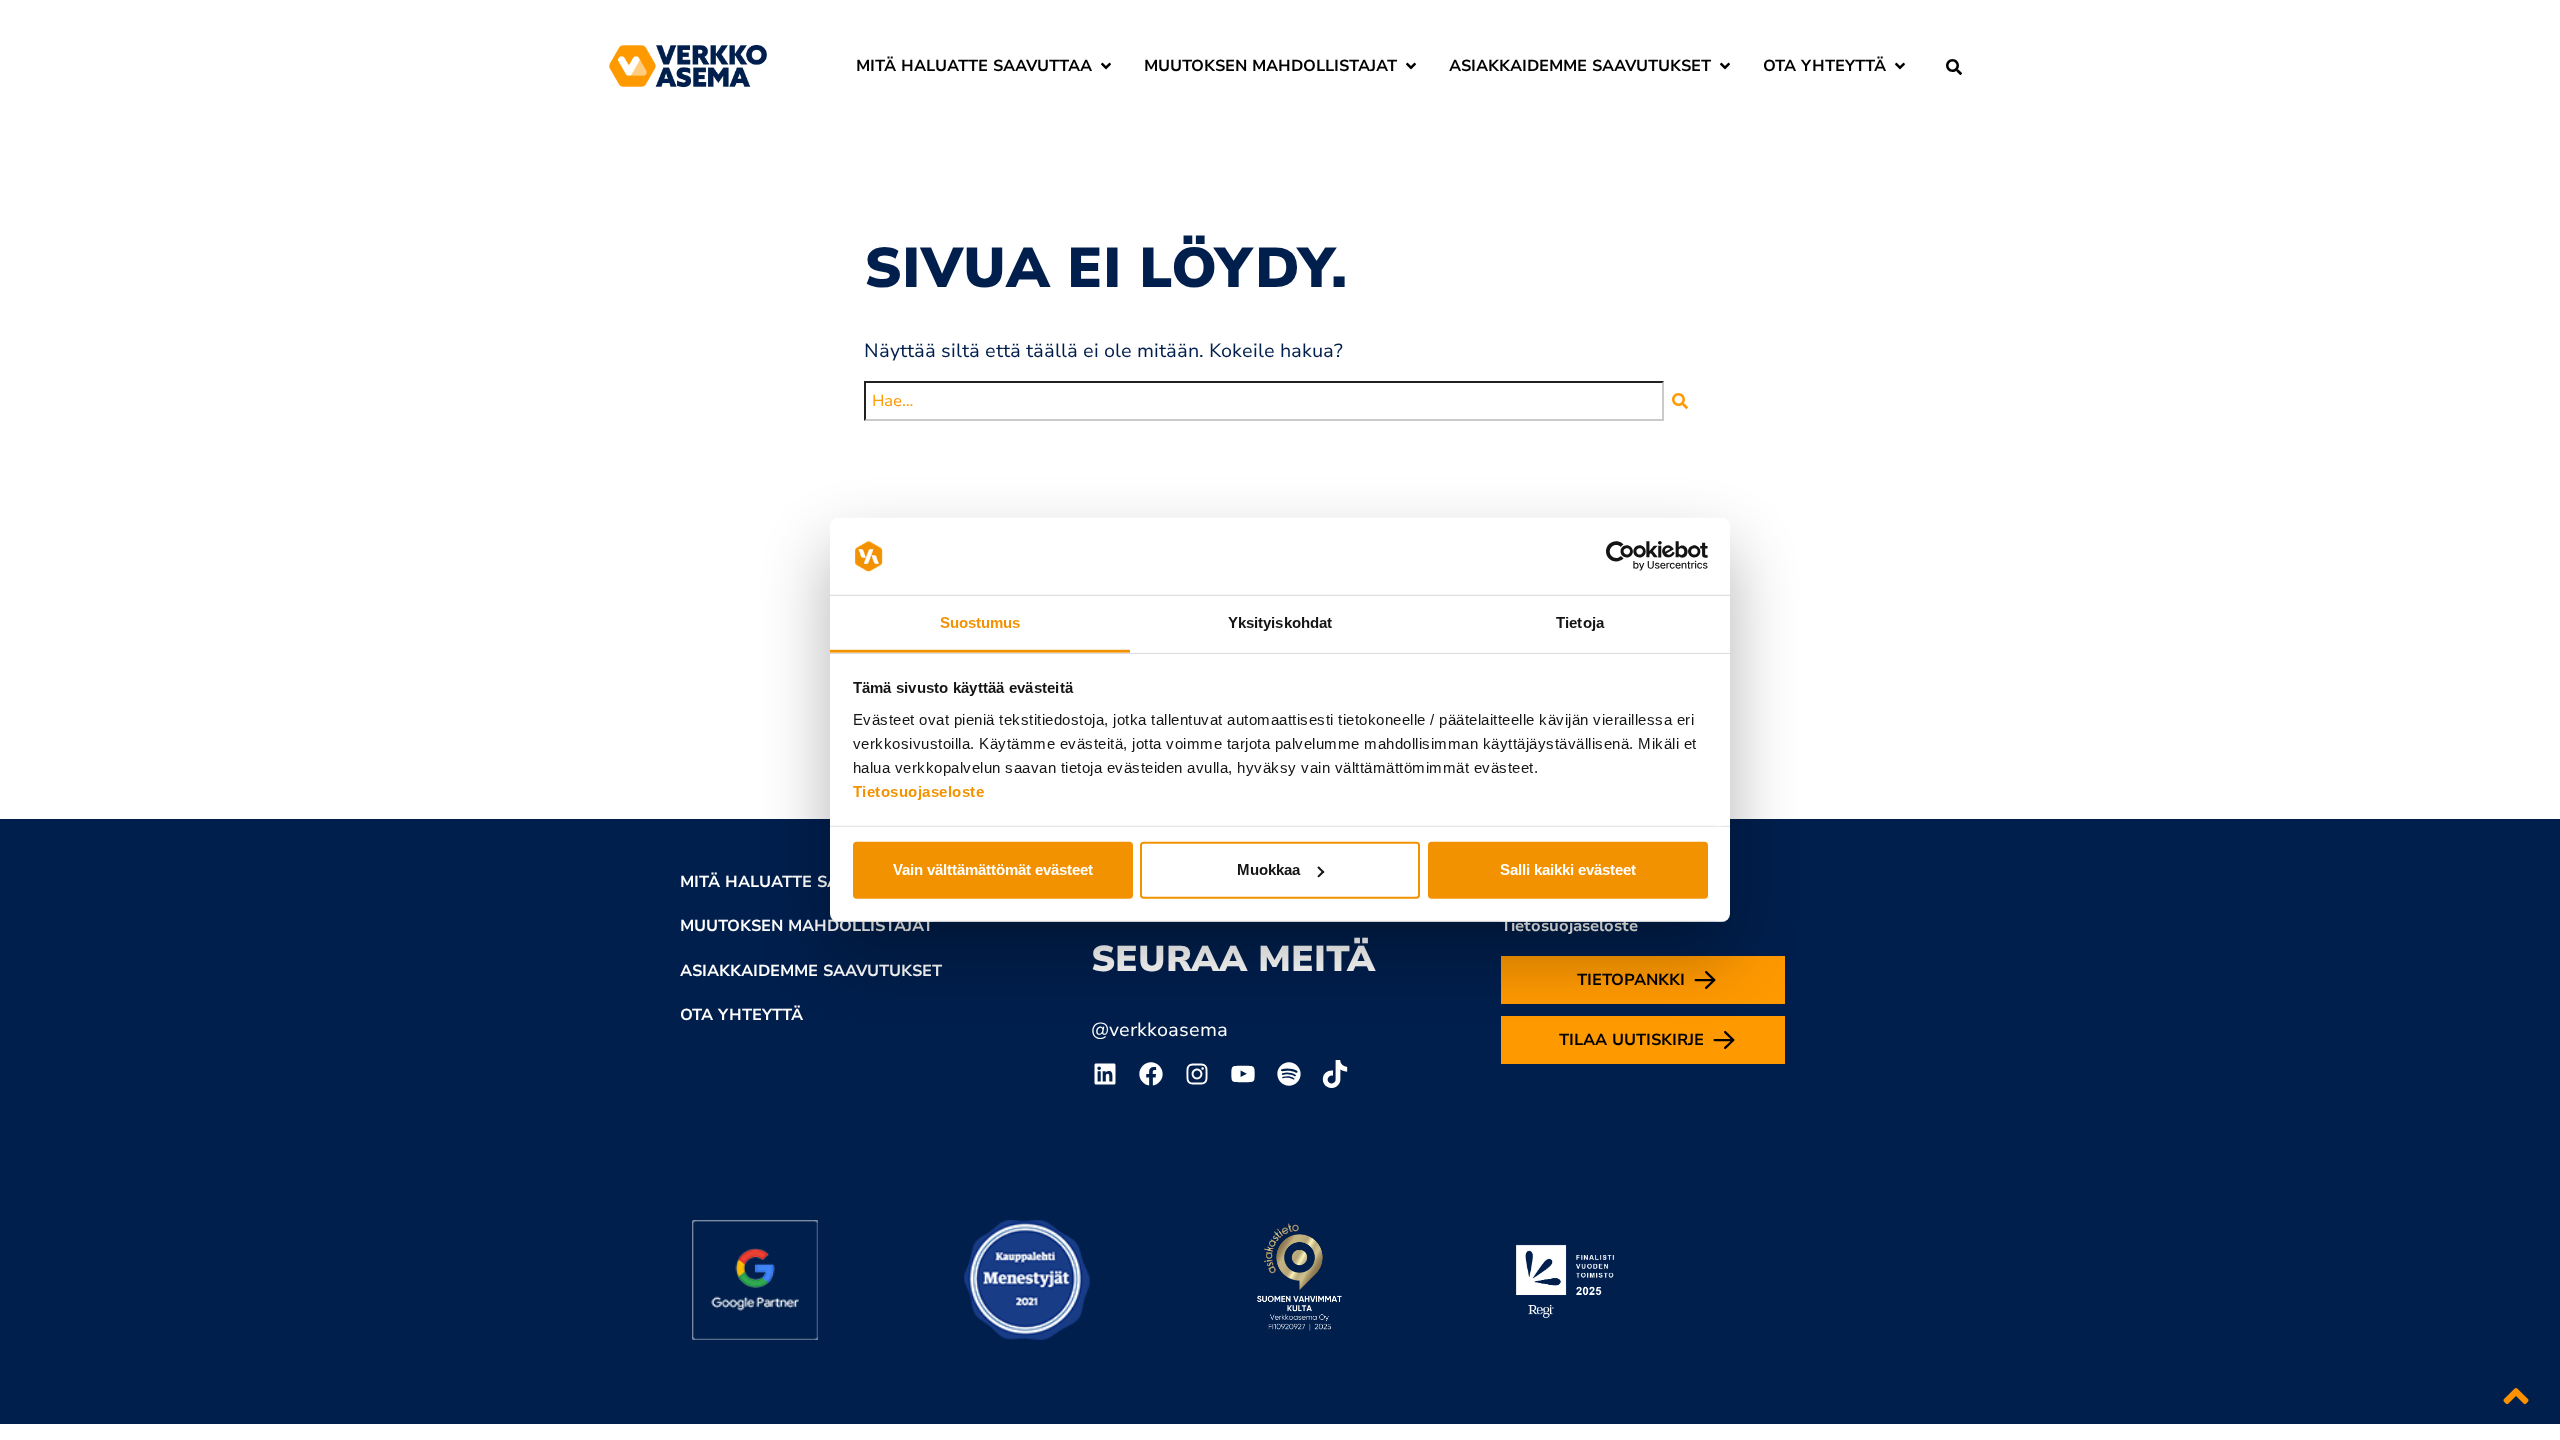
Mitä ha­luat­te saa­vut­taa (974, 66)
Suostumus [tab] (980, 622)
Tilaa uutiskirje (1631, 1040)
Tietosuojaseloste (919, 791)
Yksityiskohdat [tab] (1280, 622)
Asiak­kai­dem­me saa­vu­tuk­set (1580, 66)
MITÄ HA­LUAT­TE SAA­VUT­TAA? (801, 882)
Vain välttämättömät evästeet (993, 869)
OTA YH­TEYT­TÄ (741, 1015)
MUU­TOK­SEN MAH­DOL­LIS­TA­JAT (806, 926)
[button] (1680, 401)
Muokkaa (1268, 869)
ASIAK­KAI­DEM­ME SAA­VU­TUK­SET (811, 971)
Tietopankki (1631, 980)
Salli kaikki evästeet (1568, 869)
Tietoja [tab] (1580, 622)
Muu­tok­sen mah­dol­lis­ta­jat (1270, 66)
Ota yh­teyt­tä (1824, 66)
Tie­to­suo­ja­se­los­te (1569, 926)
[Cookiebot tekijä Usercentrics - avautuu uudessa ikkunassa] (1620, 556)
